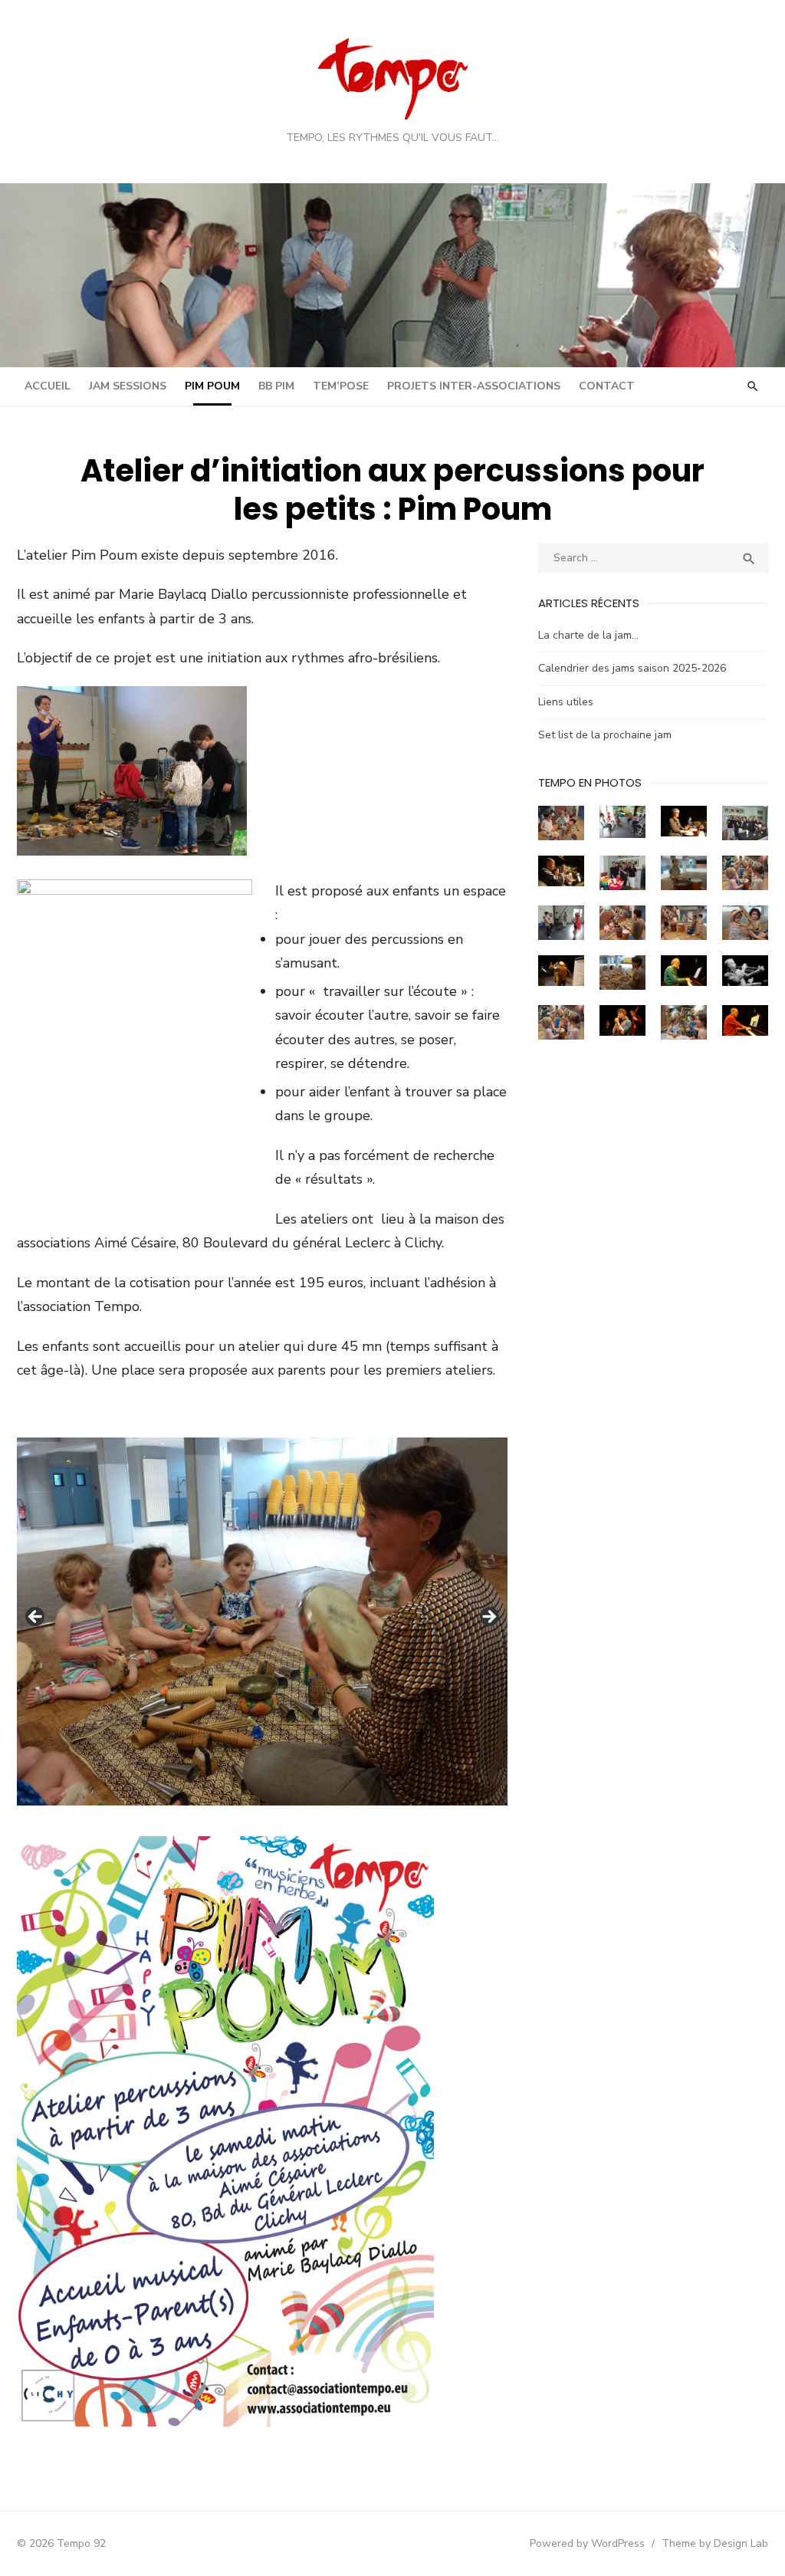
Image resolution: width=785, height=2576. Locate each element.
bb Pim (276, 386)
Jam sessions (128, 386)
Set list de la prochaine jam (605, 735)
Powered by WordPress (587, 2543)
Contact (607, 386)
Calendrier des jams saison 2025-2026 (632, 668)
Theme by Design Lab (715, 2543)
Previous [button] (36, 1618)
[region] (262, 1621)
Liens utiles (566, 702)
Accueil (48, 386)
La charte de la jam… (588, 635)
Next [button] (488, 1618)
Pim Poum (212, 386)
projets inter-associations (474, 386)
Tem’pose (341, 386)
